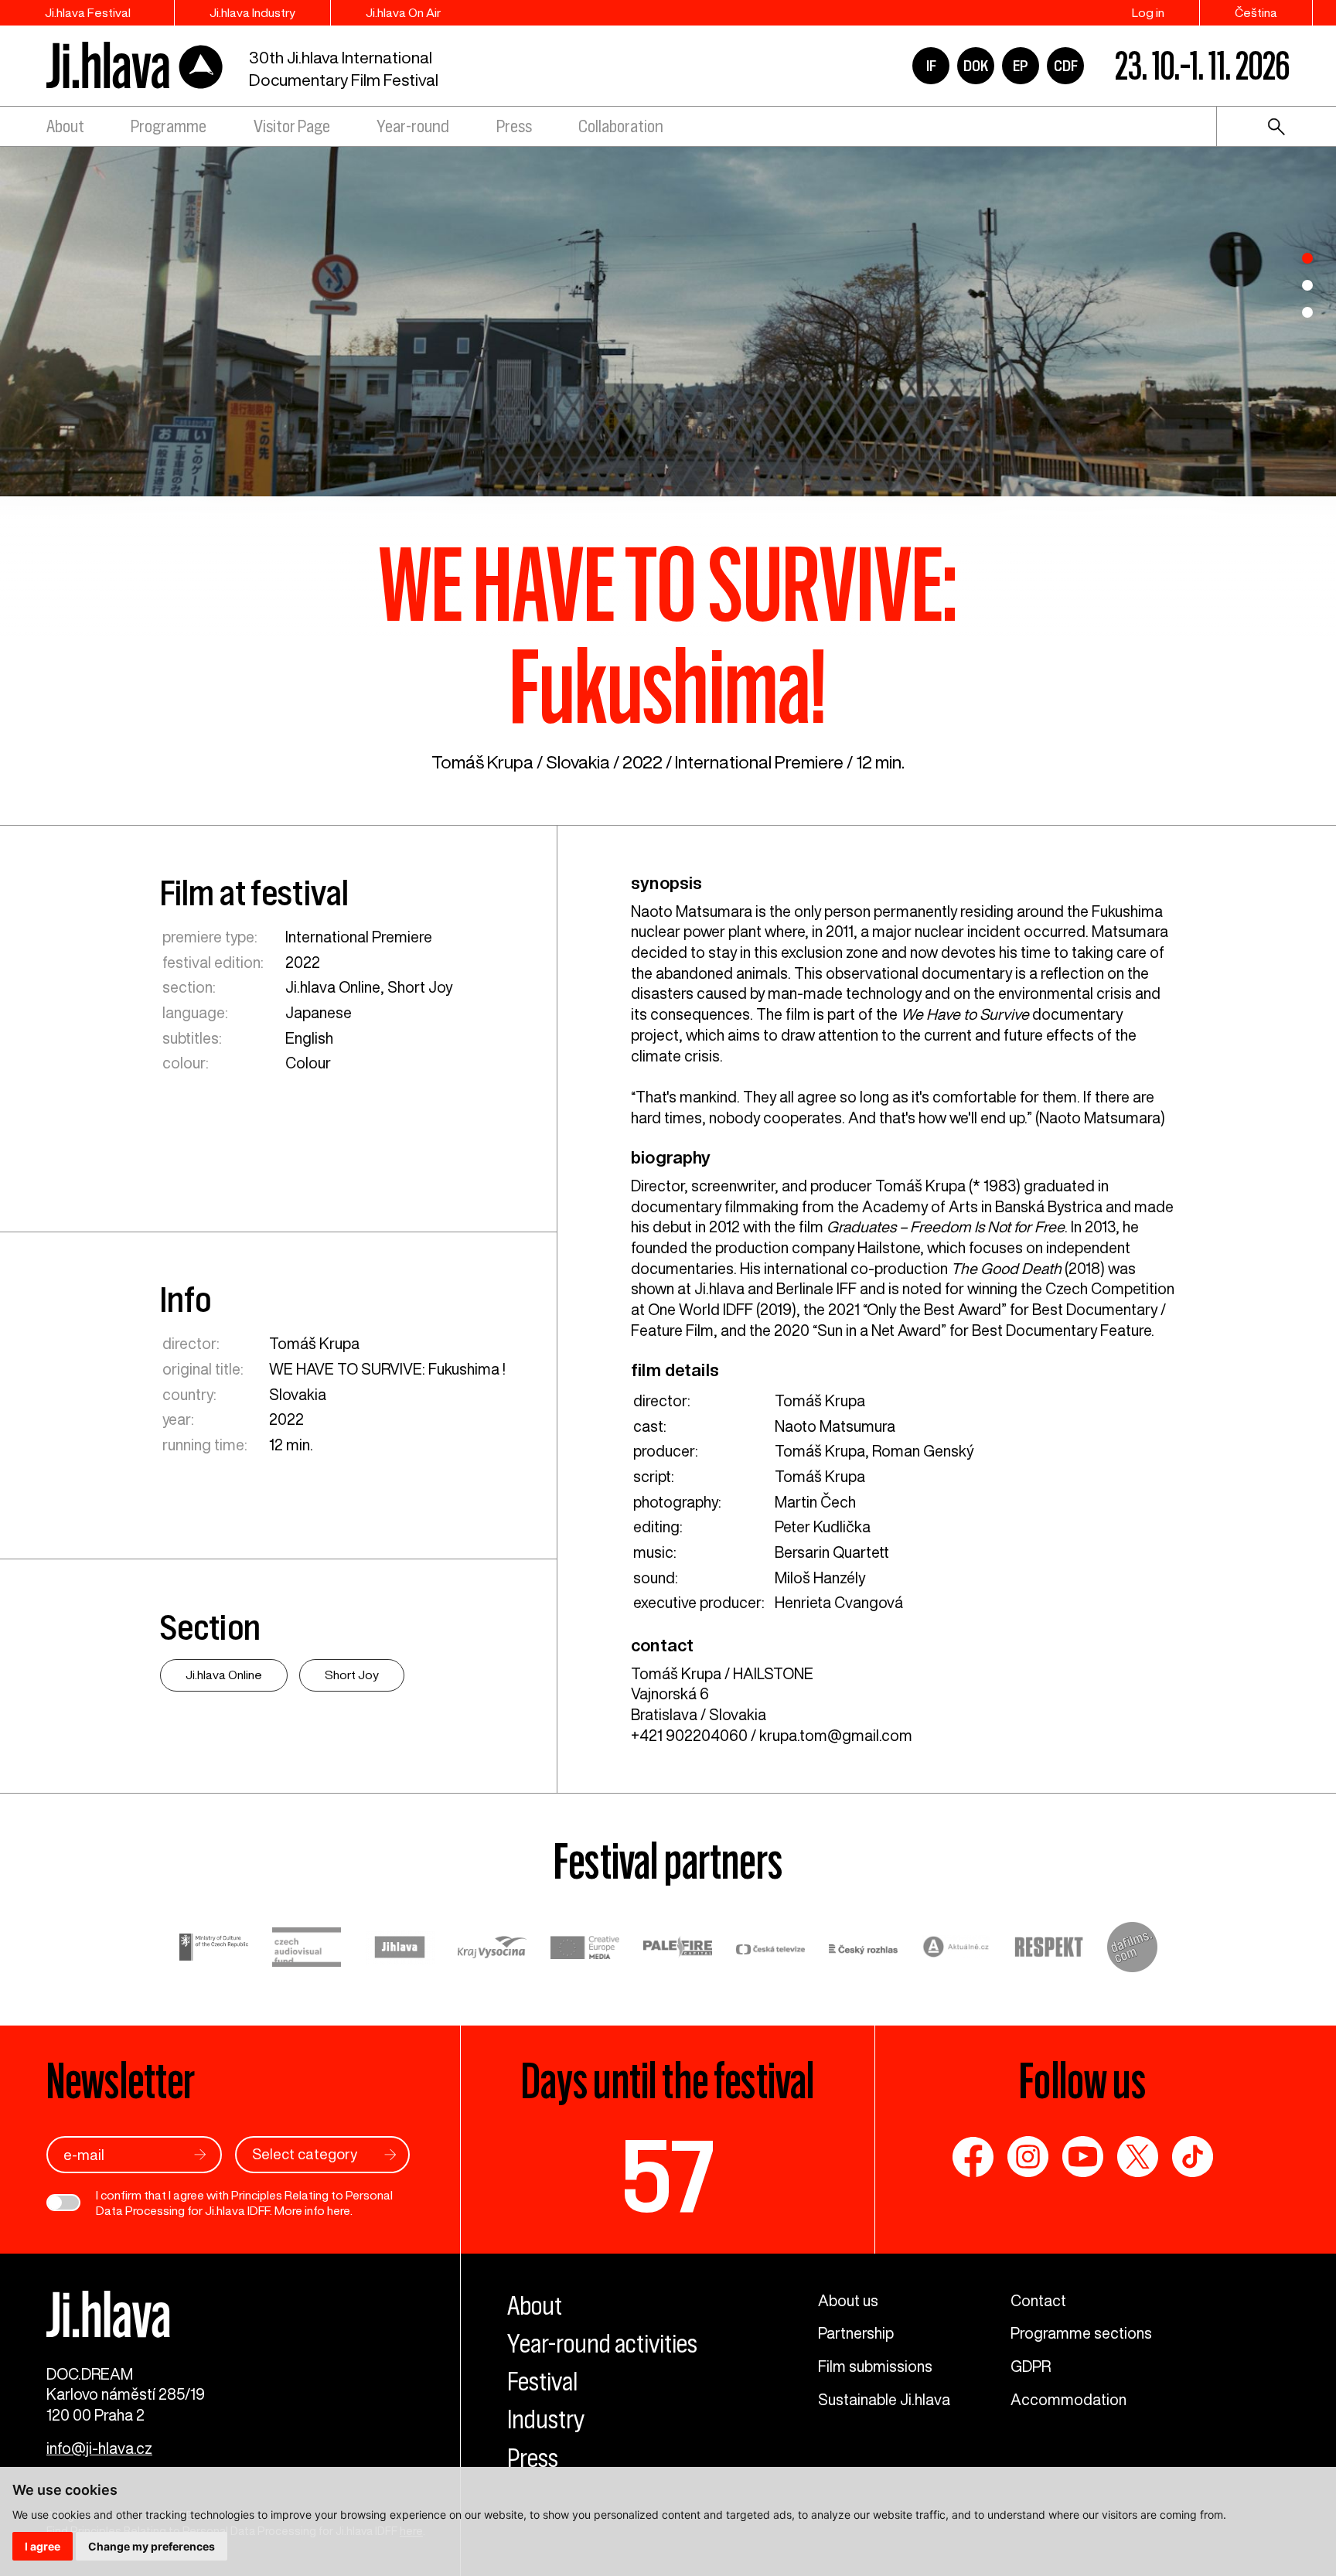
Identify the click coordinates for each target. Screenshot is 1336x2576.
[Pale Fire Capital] (678, 1949)
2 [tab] (1307, 285)
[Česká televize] (771, 1949)
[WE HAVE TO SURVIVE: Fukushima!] (668, 320)
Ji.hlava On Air (403, 12)
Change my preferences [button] (152, 2546)
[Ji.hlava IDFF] (135, 66)
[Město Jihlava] (400, 1950)
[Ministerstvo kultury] (214, 1949)
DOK (976, 66)
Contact (1038, 2300)
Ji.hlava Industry (252, 12)
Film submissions (875, 2366)
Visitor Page (292, 126)
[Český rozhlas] (864, 1949)
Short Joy (420, 987)
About (65, 126)
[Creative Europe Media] (585, 1950)
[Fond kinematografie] (307, 1949)
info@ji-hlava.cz (99, 2448)
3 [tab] (1307, 312)
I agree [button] (43, 2546)
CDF (1066, 66)
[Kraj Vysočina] (492, 1950)
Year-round (413, 126)
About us (848, 2300)
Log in (1148, 12)
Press (514, 126)
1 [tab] (1307, 258)
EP (1021, 66)
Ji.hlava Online (333, 987)
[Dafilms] (1132, 1950)
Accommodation (1068, 2399)
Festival (542, 2382)
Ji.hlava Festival (88, 12)
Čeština (1256, 12)
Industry (546, 2419)
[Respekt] (1049, 1950)
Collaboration (621, 126)
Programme (169, 126)
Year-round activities (602, 2344)
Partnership (856, 2333)
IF (931, 66)
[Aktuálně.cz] (956, 1949)
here (339, 2210)
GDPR (1031, 2366)
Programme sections (1081, 2333)
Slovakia (578, 762)
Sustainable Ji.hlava (884, 2399)
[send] (200, 2154)
